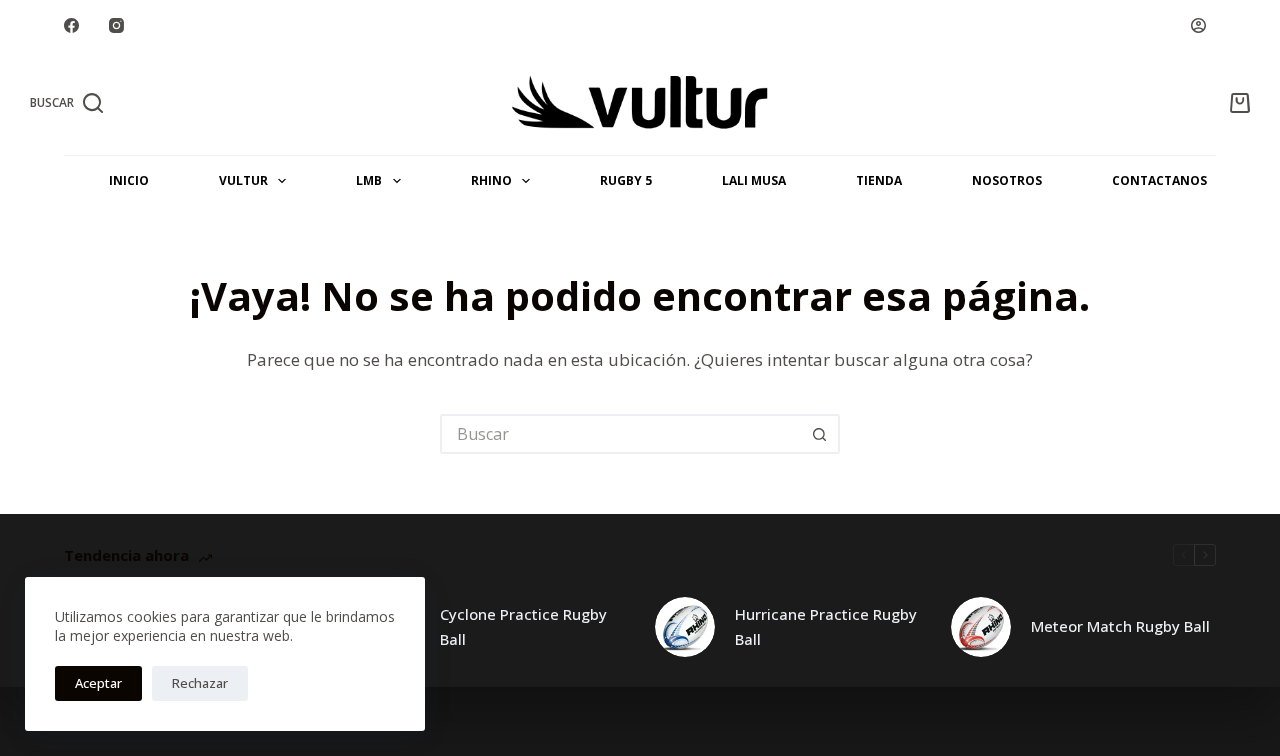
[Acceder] (1198, 25)
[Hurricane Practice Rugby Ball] (685, 627)
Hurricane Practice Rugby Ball (826, 626)
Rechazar (200, 683)
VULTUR (243, 180)
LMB (369, 180)
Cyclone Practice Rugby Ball (523, 626)
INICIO (129, 180)
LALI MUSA (754, 180)
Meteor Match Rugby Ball (1120, 626)
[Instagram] (116, 25)
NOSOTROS (1007, 180)
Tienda (879, 180)
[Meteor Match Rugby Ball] (981, 627)
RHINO (491, 180)
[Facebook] (71, 25)
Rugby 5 (626, 180)
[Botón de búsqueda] (820, 434)
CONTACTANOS (1159, 180)
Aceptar (98, 683)
